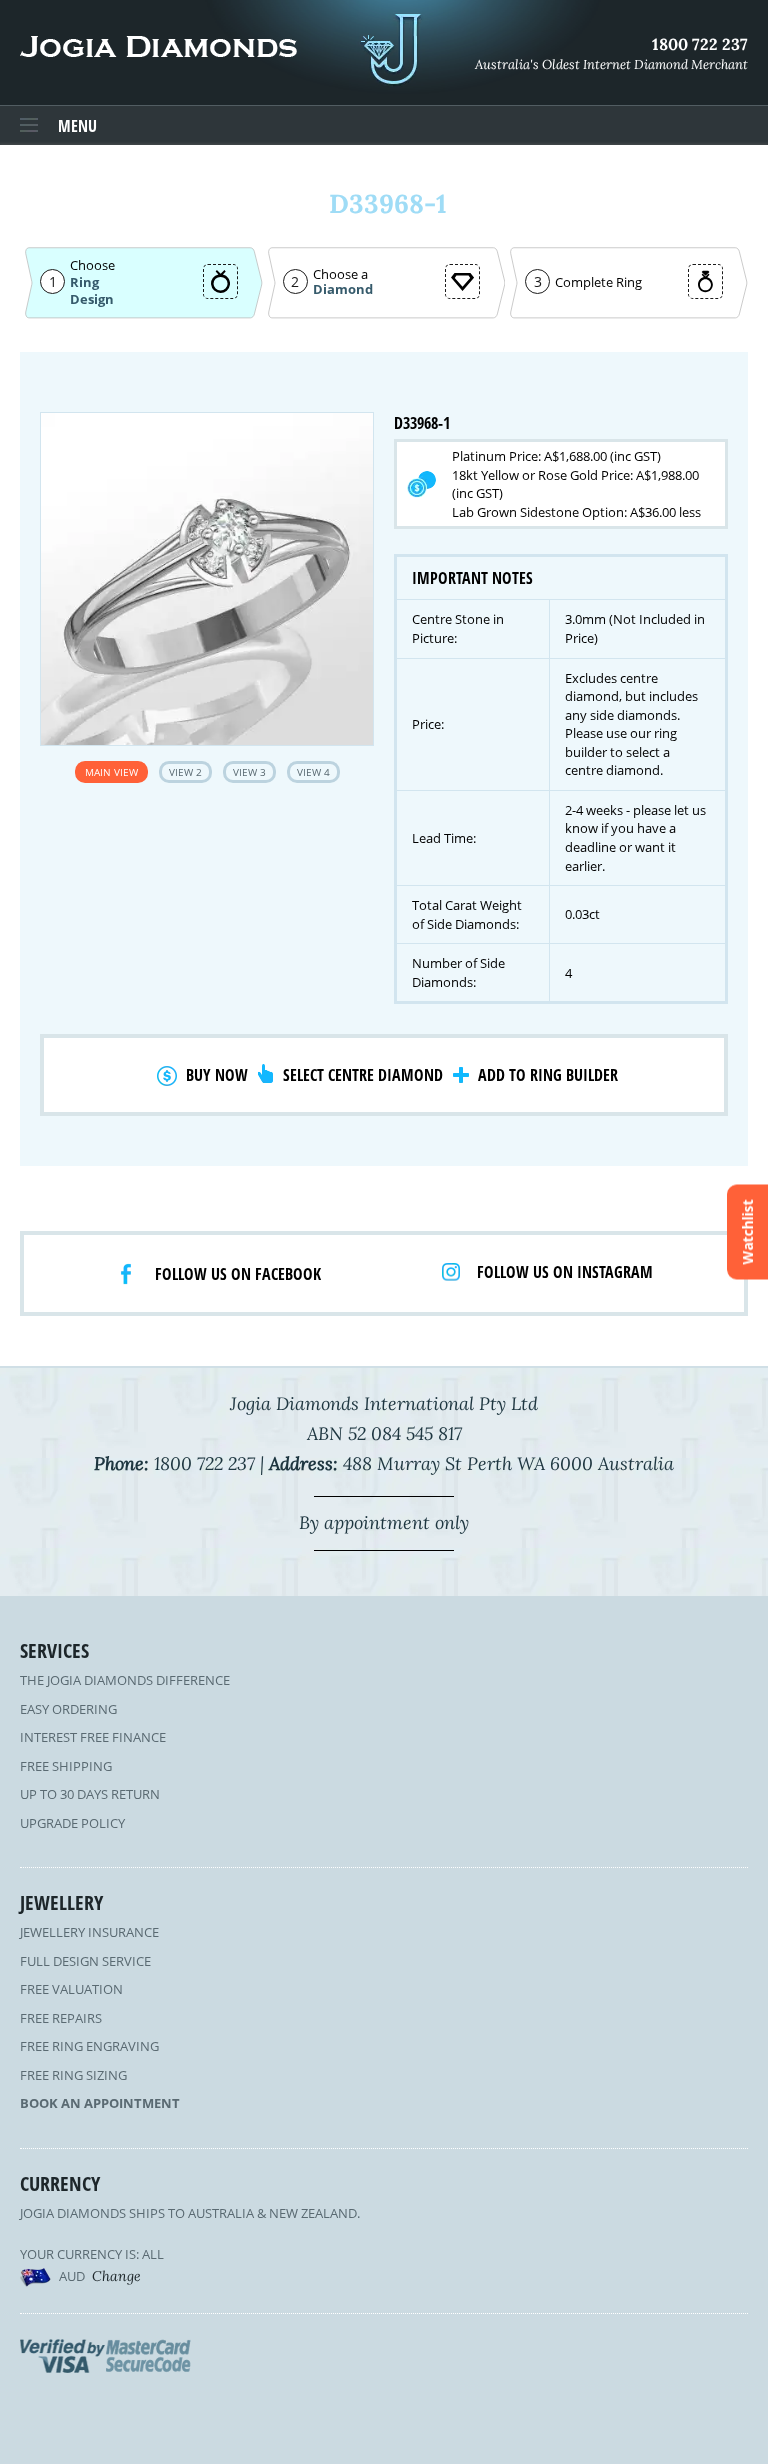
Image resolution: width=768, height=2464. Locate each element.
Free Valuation (71, 1989)
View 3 (249, 772)
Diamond (343, 289)
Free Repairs (61, 2018)
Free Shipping (66, 1766)
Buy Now (217, 1075)
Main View (111, 772)
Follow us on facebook (238, 1274)
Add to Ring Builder (548, 1075)
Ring (84, 282)
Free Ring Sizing (73, 2075)
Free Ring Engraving (89, 2046)
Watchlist (747, 1232)
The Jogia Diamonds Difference (125, 1680)
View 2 (185, 772)
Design (92, 299)
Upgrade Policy (72, 1823)
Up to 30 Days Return (90, 1794)
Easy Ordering (68, 1709)
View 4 (313, 772)
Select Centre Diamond (363, 1075)
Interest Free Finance (93, 1737)
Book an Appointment (100, 2103)
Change (116, 2276)
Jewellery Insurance (89, 1932)
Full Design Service (85, 1961)
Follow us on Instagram (565, 1272)
